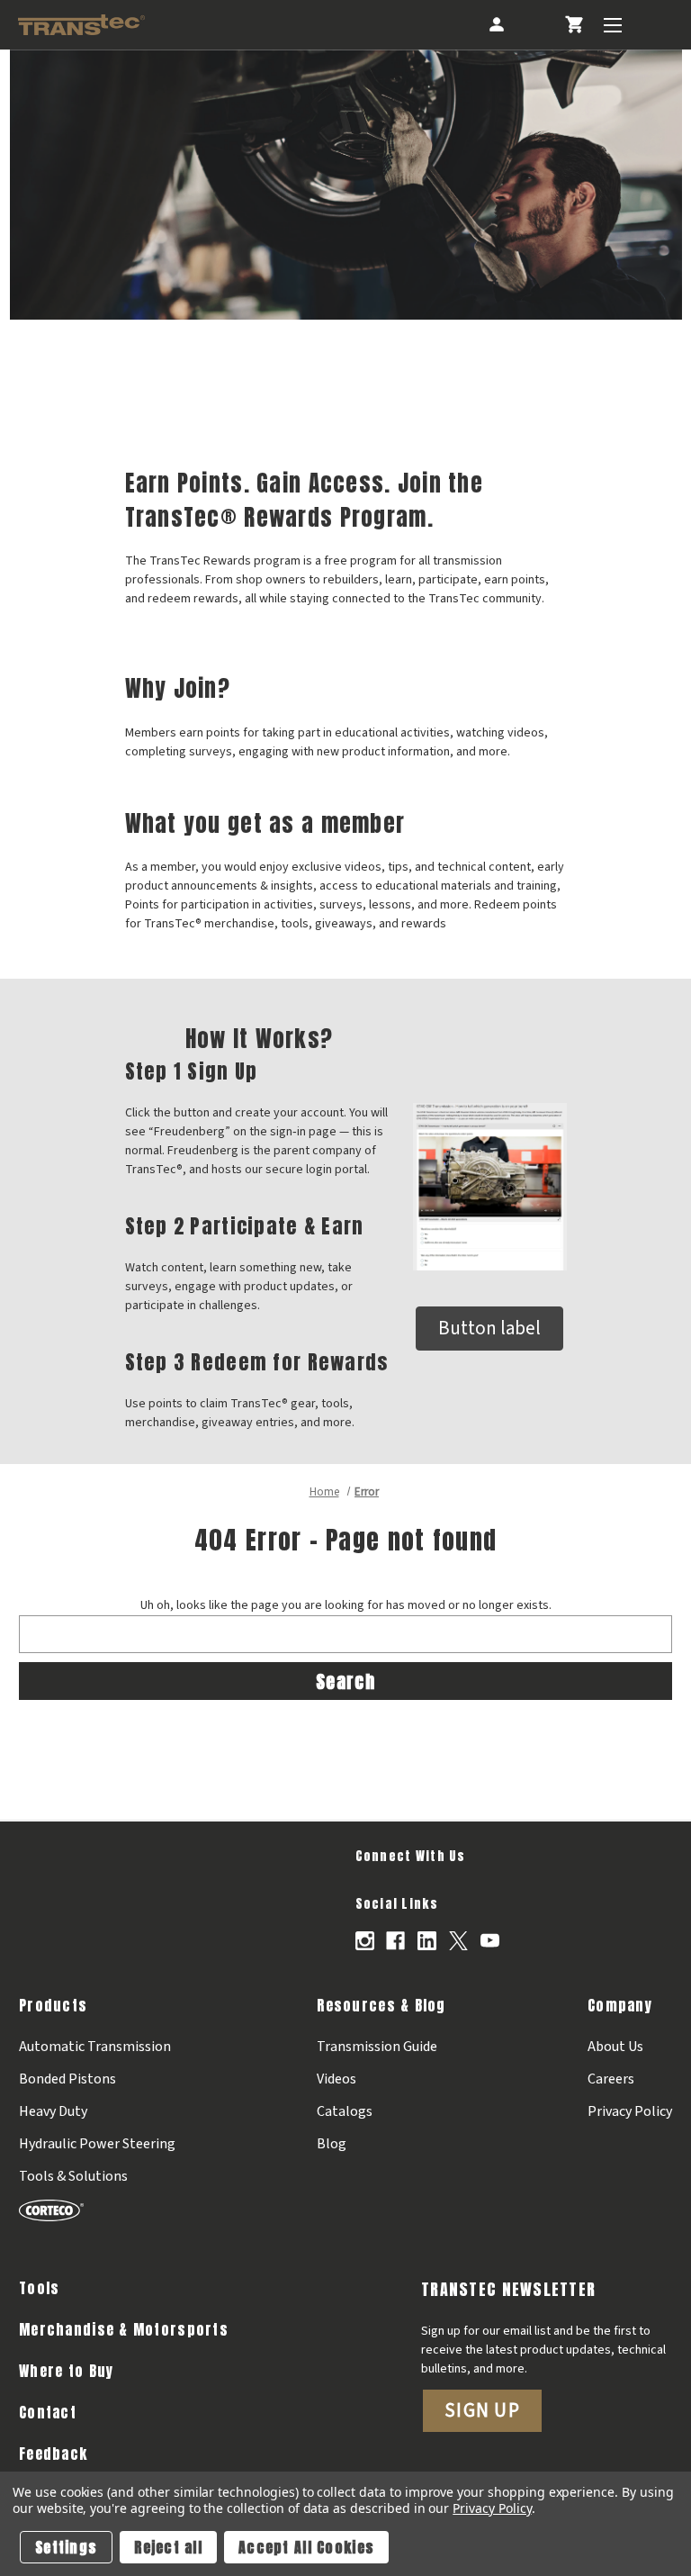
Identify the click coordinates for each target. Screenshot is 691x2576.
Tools (39, 2288)
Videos (337, 2079)
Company (620, 2005)
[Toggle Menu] (612, 25)
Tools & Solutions (73, 2176)
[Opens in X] (458, 1941)
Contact (48, 2412)
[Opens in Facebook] (395, 1941)
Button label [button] (489, 1328)
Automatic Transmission (95, 2047)
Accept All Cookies (306, 2547)
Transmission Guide (377, 2047)
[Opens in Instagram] (365, 1941)
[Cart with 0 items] (574, 25)
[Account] (495, 25)
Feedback (53, 2454)
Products (53, 2005)
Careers (611, 2079)
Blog (332, 2144)
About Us (615, 2047)
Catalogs (345, 2111)
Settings (66, 2547)
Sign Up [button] (482, 2410)
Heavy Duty (53, 2111)
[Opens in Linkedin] (427, 1941)
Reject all (168, 2547)
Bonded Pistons (67, 2079)
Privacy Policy (630, 2111)
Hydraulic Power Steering (97, 2144)
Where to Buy (66, 2371)
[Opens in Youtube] (490, 1941)
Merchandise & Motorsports (124, 2329)
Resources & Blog (381, 2005)
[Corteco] (97, 2209)
